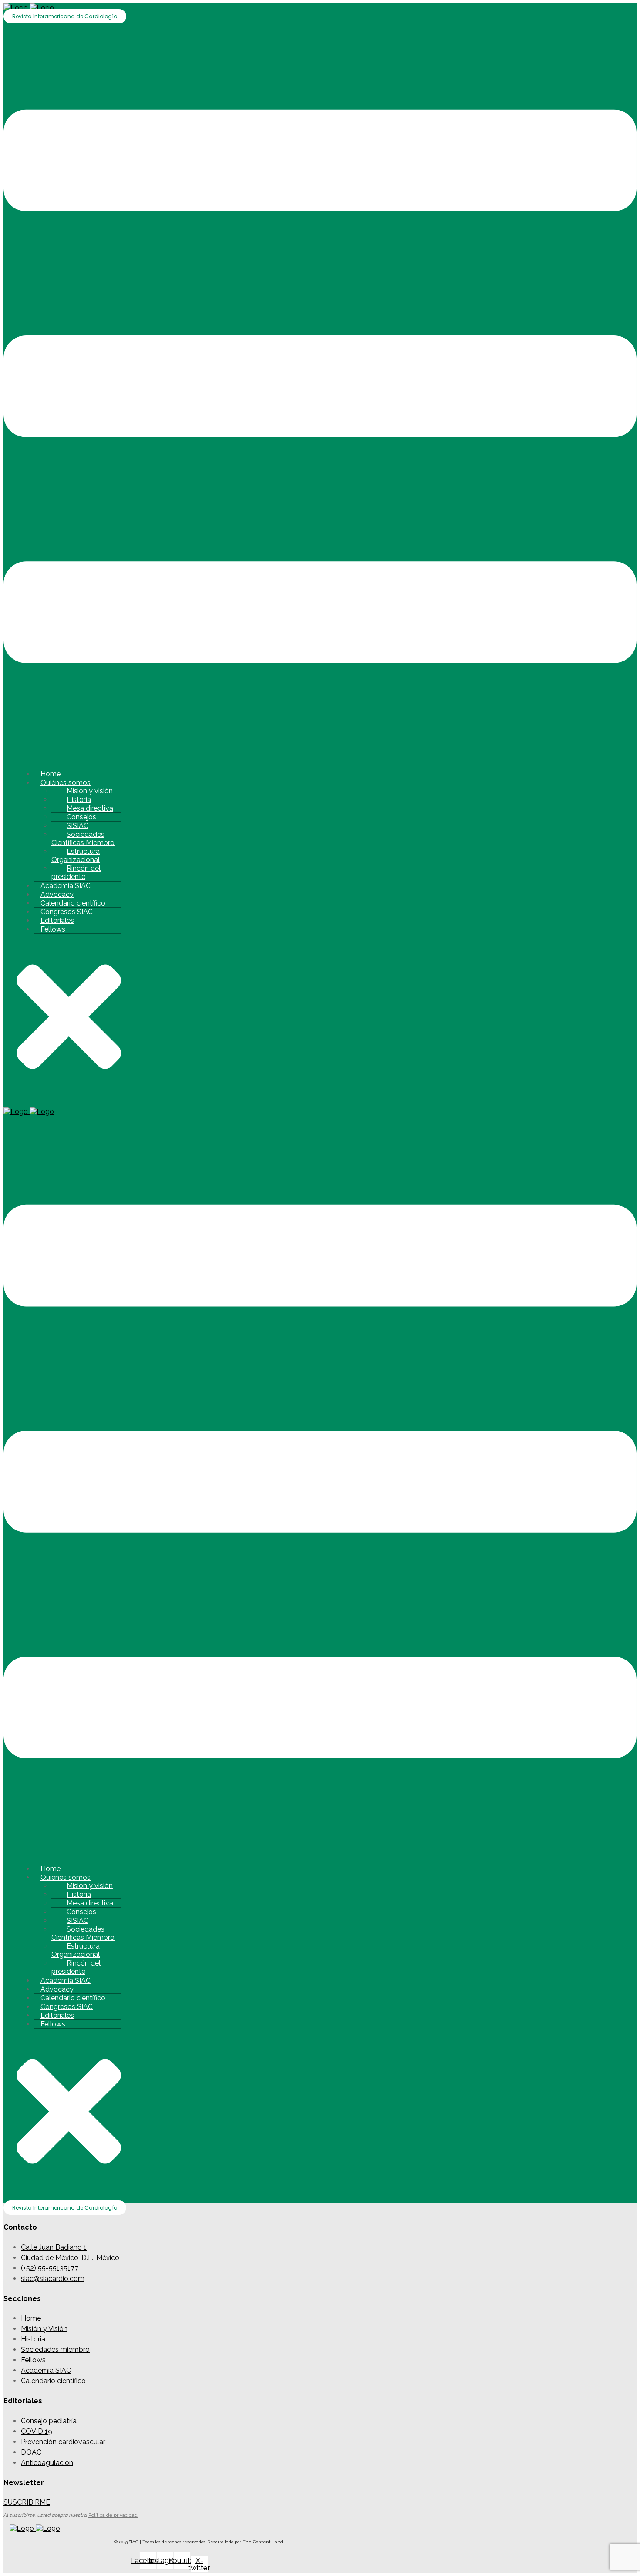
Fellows (53, 929)
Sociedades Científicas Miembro (83, 839)
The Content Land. (264, 2542)
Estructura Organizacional (76, 855)
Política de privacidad (113, 2515)
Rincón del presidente (76, 872)
